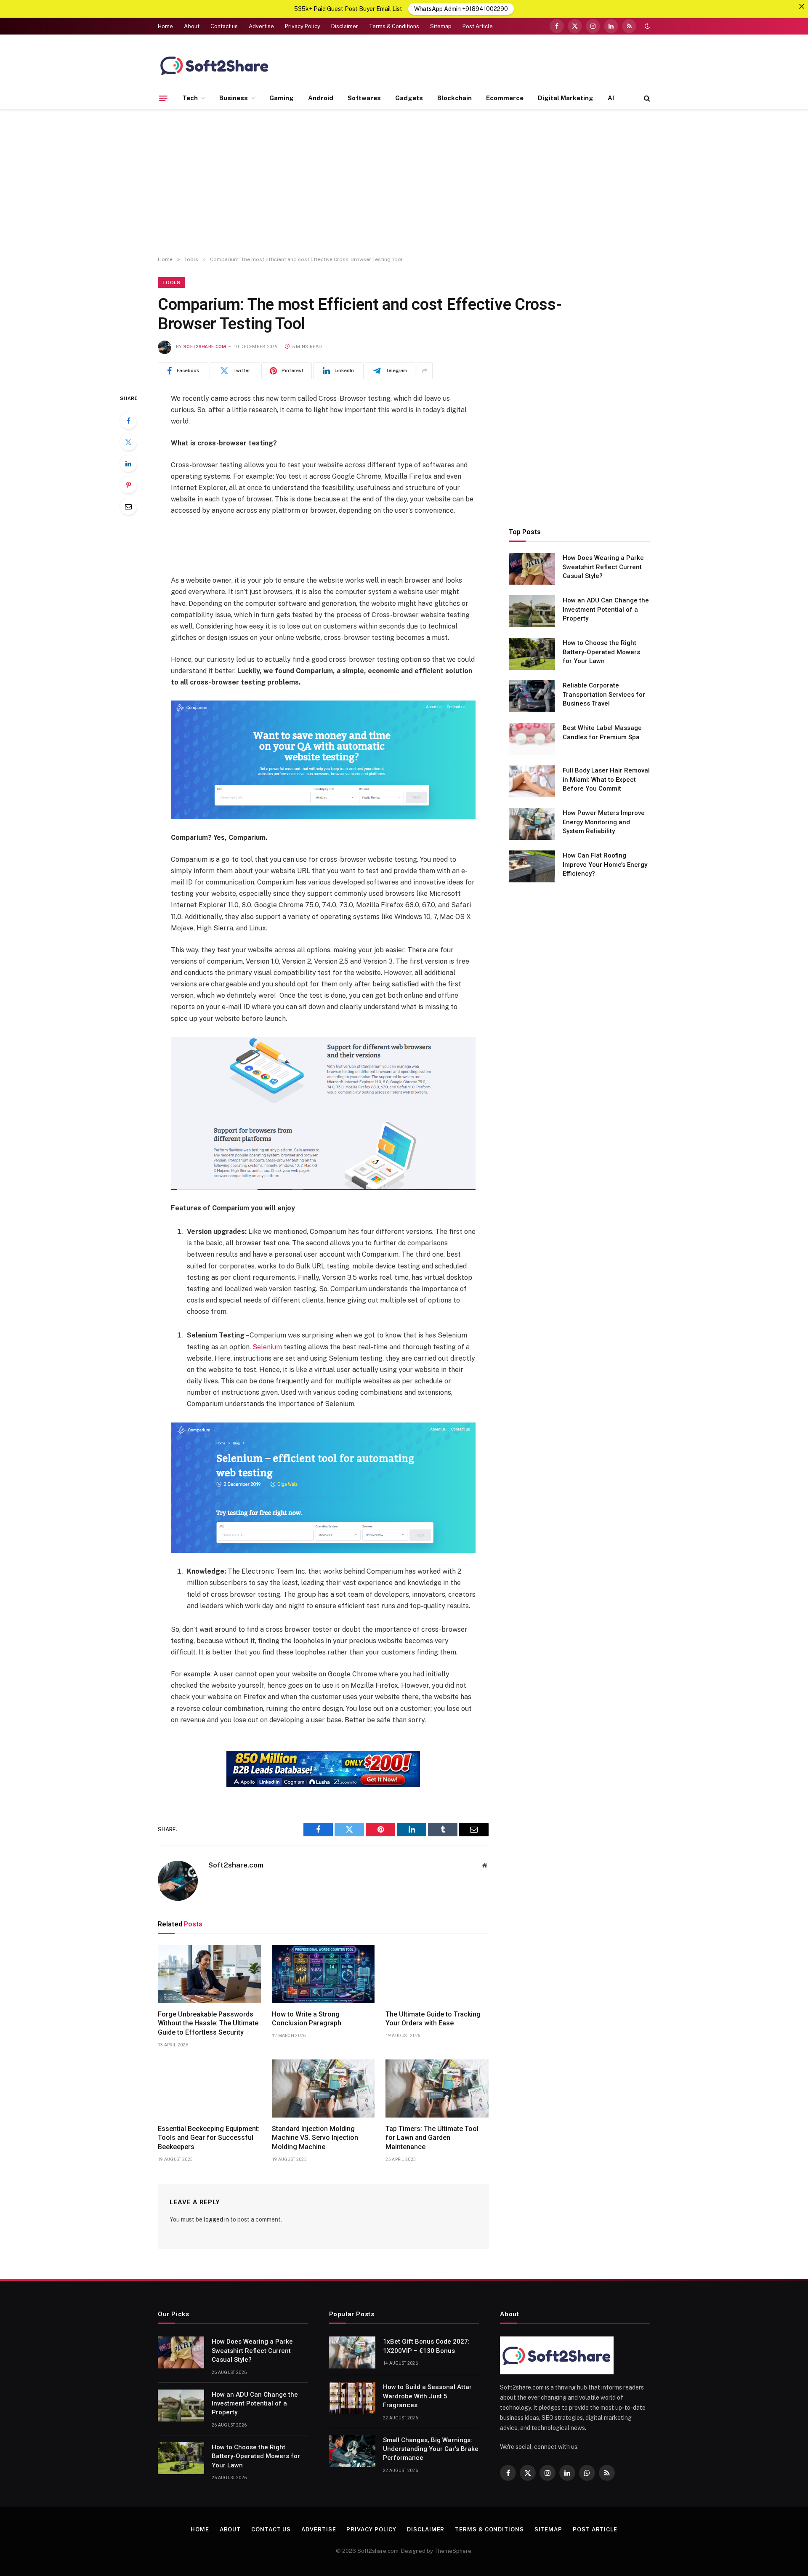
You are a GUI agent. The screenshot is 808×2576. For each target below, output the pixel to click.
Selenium (267, 1347)
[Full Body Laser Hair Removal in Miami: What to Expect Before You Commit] (532, 781)
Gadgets (409, 98)
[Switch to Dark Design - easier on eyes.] (646, 26)
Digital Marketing (566, 98)
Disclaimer (345, 26)
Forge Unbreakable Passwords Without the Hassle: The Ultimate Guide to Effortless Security (208, 2023)
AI (611, 98)
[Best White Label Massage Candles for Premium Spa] (532, 739)
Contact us (224, 26)
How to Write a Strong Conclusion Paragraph (307, 2019)
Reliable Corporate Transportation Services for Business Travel (604, 694)
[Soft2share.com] (215, 65)
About (192, 26)
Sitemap (441, 26)
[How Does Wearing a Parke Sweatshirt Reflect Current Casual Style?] (532, 569)
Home (165, 26)
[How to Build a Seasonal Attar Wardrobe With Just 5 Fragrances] (352, 2398)
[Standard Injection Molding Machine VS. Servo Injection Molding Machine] (323, 2089)
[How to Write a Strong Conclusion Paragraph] (323, 1974)
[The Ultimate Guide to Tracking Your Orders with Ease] (437, 1974)
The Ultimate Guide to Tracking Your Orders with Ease (433, 2019)
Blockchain (454, 98)
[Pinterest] (128, 485)
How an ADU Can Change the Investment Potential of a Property (606, 609)
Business (234, 98)
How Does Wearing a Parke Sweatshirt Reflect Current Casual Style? (603, 567)
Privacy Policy (303, 26)
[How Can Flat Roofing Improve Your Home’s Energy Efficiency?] (532, 866)
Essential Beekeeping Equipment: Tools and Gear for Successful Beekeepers (209, 2138)
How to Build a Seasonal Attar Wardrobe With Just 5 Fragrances (427, 2396)
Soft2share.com (205, 347)
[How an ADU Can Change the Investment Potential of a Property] (532, 611)
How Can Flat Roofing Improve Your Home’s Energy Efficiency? (605, 864)
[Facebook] (128, 421)
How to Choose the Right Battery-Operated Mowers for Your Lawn (601, 652)
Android (321, 98)
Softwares (364, 98)
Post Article (478, 26)
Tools (171, 282)
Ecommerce (505, 98)
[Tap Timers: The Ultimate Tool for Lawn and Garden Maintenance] (437, 2089)
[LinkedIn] (128, 464)
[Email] (128, 506)
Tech (190, 98)
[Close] (802, 6)
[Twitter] (128, 442)
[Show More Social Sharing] (425, 371)
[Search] (646, 98)
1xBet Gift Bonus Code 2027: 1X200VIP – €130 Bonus (426, 2346)
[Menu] (163, 98)
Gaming (282, 98)
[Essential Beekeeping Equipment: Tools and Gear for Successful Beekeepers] (209, 2089)
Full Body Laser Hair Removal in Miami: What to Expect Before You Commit (606, 779)
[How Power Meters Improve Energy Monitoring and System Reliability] (532, 824)
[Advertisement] (404, 183)
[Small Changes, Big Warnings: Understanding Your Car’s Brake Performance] (352, 2451)
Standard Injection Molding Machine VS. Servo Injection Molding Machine (315, 2138)
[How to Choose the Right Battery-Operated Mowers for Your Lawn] (532, 654)
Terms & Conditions (394, 26)
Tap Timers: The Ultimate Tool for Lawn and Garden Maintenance (432, 2138)
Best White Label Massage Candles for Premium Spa (602, 732)
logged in (216, 2219)
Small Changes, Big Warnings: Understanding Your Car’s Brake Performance (431, 2449)
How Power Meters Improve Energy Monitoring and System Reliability (604, 822)
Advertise (261, 26)
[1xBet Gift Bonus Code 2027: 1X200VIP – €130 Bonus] (352, 2352)
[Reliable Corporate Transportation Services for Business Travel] (532, 696)
